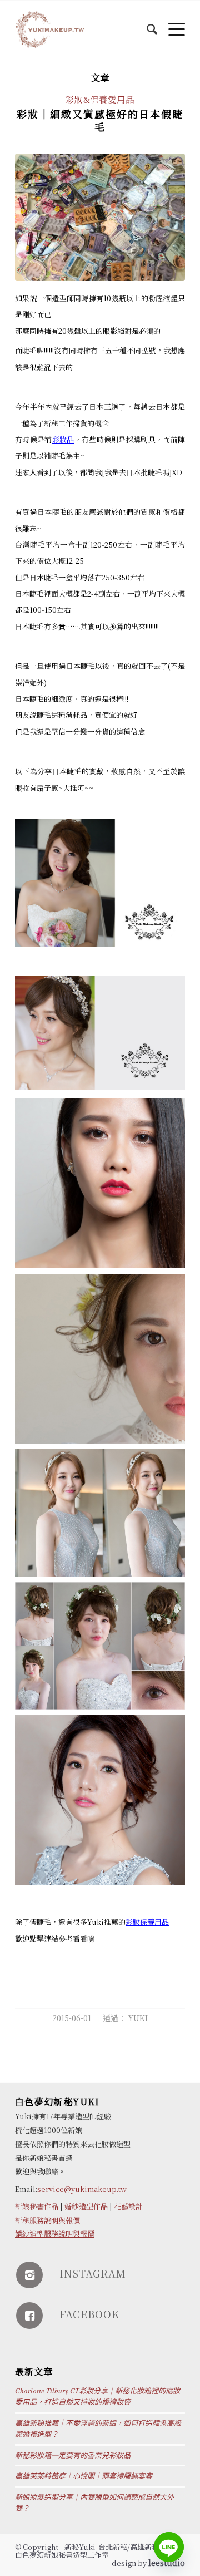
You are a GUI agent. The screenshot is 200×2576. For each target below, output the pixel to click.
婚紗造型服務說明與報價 (55, 2233)
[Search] (146, 23)
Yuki (138, 2018)
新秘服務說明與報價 (47, 2220)
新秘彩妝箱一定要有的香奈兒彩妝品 (73, 2455)
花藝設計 (128, 2206)
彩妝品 (63, 439)
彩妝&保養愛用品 (100, 99)
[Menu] (171, 23)
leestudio (167, 2563)
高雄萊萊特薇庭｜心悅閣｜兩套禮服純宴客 (84, 2476)
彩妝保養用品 (147, 1922)
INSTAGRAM (93, 2273)
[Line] (169, 2547)
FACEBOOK (89, 2314)
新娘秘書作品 (37, 2206)
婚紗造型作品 (86, 2206)
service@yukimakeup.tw (82, 2189)
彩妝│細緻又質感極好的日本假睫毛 (100, 120)
